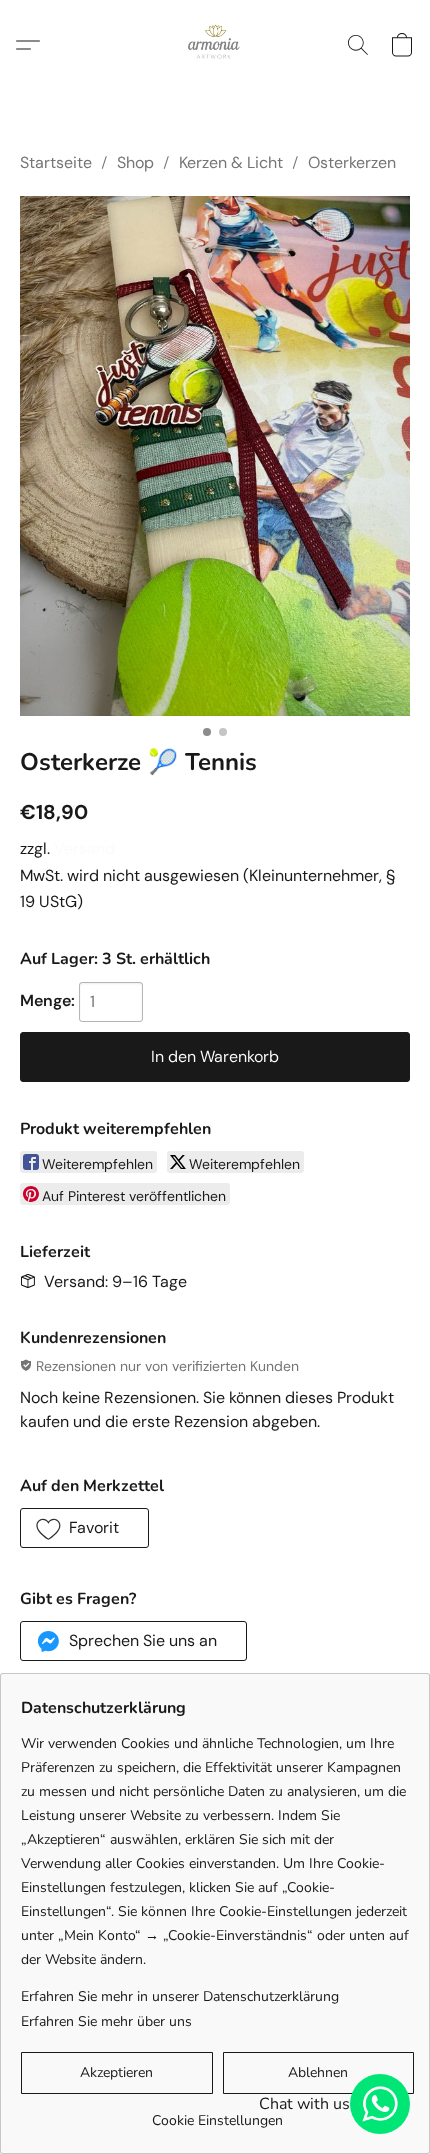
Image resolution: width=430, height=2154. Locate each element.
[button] (215, 45)
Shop (135, 162)
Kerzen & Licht (231, 162)
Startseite (56, 162)
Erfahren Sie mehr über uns (106, 2021)
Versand (84, 848)
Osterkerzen (352, 162)
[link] (217, 2113)
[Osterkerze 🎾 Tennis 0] (215, 456)
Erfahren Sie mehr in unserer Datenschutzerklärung (180, 1996)
